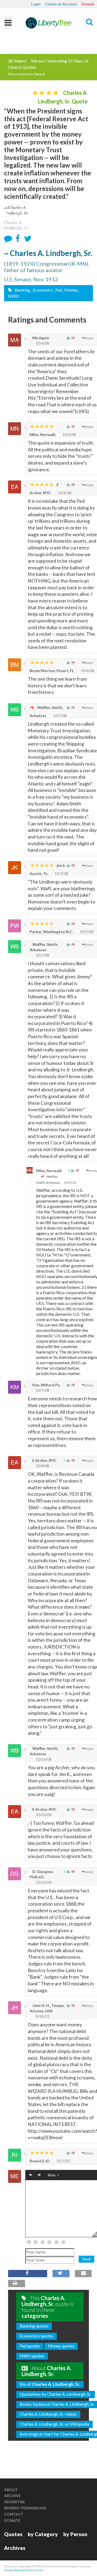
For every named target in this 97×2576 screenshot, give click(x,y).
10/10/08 (43, 1759)
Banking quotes (34, 2326)
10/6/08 (42, 343)
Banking (22, 290)
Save (86, 2259)
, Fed (58, 290)
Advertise (15, 2502)
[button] (31, 2175)
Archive (12, 2496)
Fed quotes (30, 2346)
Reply (89, 338)
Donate (88, 4)
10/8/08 (42, 1466)
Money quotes (61, 2346)
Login (36, 4)
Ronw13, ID (40, 2161)
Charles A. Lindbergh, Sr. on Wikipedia (54, 2424)
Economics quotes (37, 2336)
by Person (75, 2534)
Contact (14, 2514)
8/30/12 (42, 2016)
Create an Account (61, 4)
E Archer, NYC (44, 1460)
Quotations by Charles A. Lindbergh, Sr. (56, 2394)
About (11, 2490)
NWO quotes (32, 2356)
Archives (15, 2548)
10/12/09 (43, 1882)
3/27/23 (70, 1183)
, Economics (42, 290)
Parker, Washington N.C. (51, 932)
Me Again (40, 338)
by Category (43, 2534)
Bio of (50, 2384)
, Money (70, 290)
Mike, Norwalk (43, 434)
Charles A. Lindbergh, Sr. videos (48, 2414)
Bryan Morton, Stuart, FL (52, 671)
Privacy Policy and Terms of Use (24, 2570)
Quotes (13, 2534)
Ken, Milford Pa (46, 1385)
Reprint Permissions (25, 2508)
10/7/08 (60, 716)
